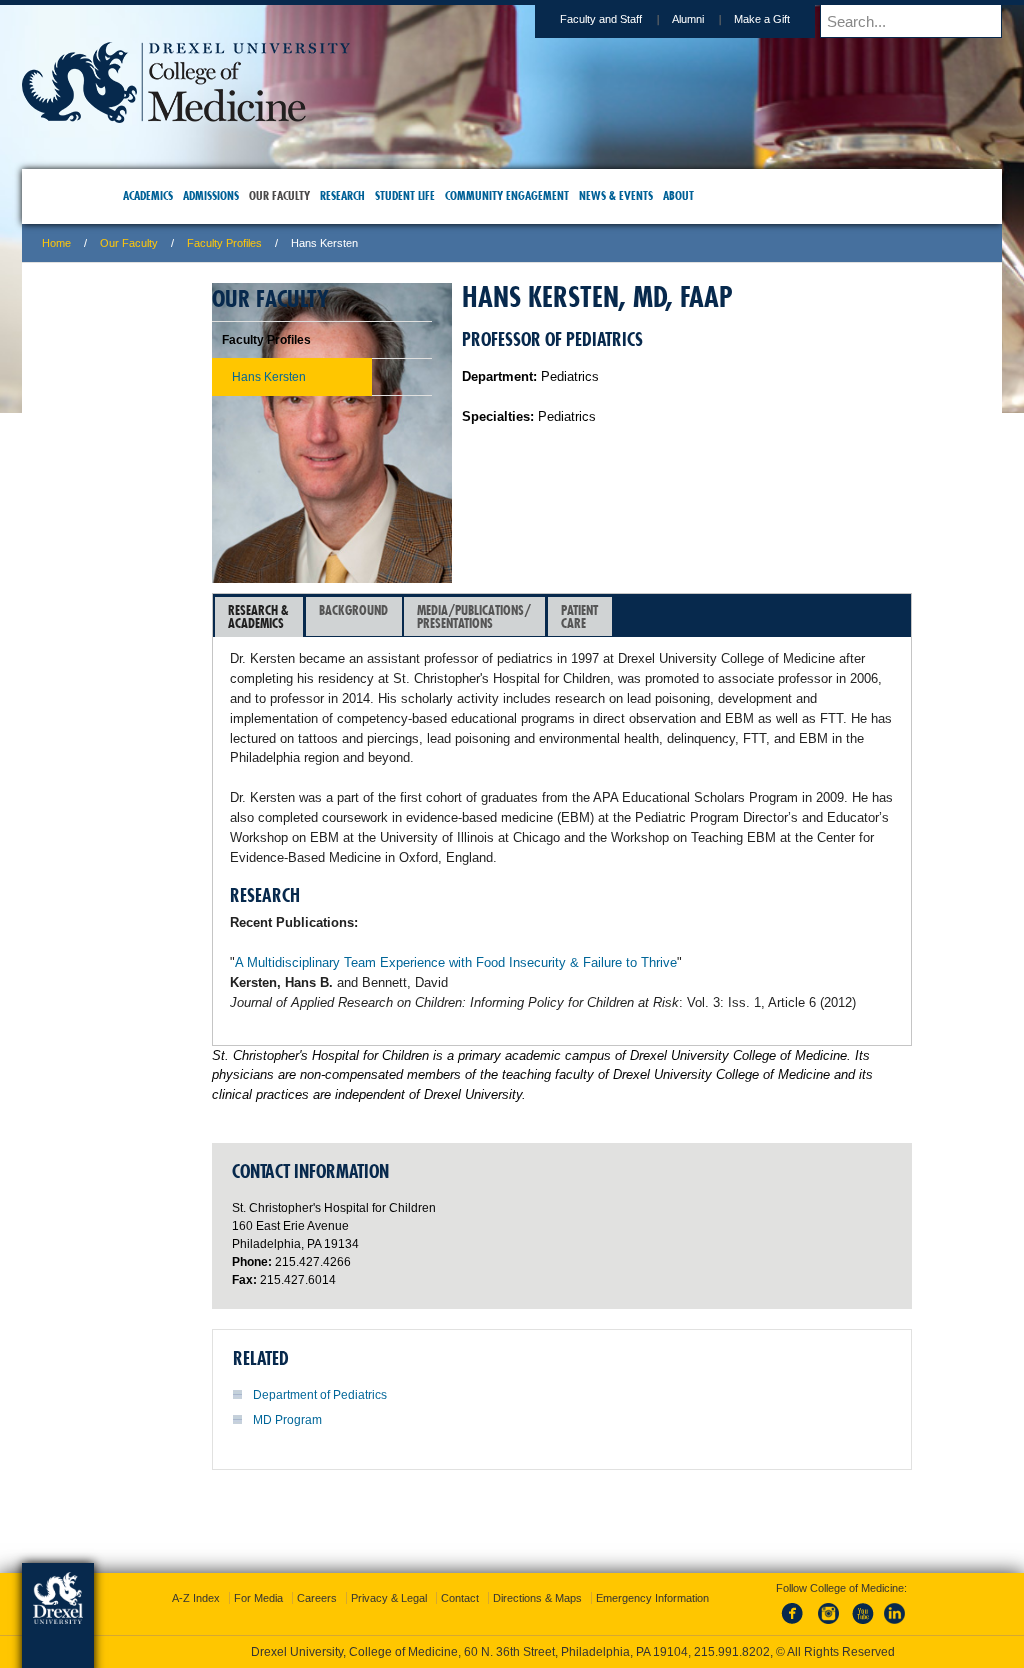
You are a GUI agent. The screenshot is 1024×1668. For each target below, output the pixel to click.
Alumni (558, 19)
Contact (578, 1569)
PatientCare (709, 616)
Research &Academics (388, 616)
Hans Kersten (219, 377)
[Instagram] (809, 1607)
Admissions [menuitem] (245, 195)
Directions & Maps (655, 1569)
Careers (435, 1569)
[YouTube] (842, 1607)
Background (483, 610)
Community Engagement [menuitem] (541, 195)
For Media (376, 1569)
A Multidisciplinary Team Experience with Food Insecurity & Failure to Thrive (586, 1022)
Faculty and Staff (471, 19)
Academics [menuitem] (182, 195)
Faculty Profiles (354, 243)
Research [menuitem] (376, 195)
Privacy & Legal (507, 1569)
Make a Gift (632, 19)
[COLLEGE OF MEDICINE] (316, 116)
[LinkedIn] (875, 1607)
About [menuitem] (712, 195)
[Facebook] (776, 1607)
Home (186, 243)
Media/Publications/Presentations (604, 616)
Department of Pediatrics (450, 1494)
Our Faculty (259, 243)
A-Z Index (314, 1569)
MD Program (417, 1519)
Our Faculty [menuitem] (313, 195)
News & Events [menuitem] (650, 195)
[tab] (389, 617)
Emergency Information (495, 1589)
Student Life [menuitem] (439, 195)
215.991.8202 (779, 1634)
